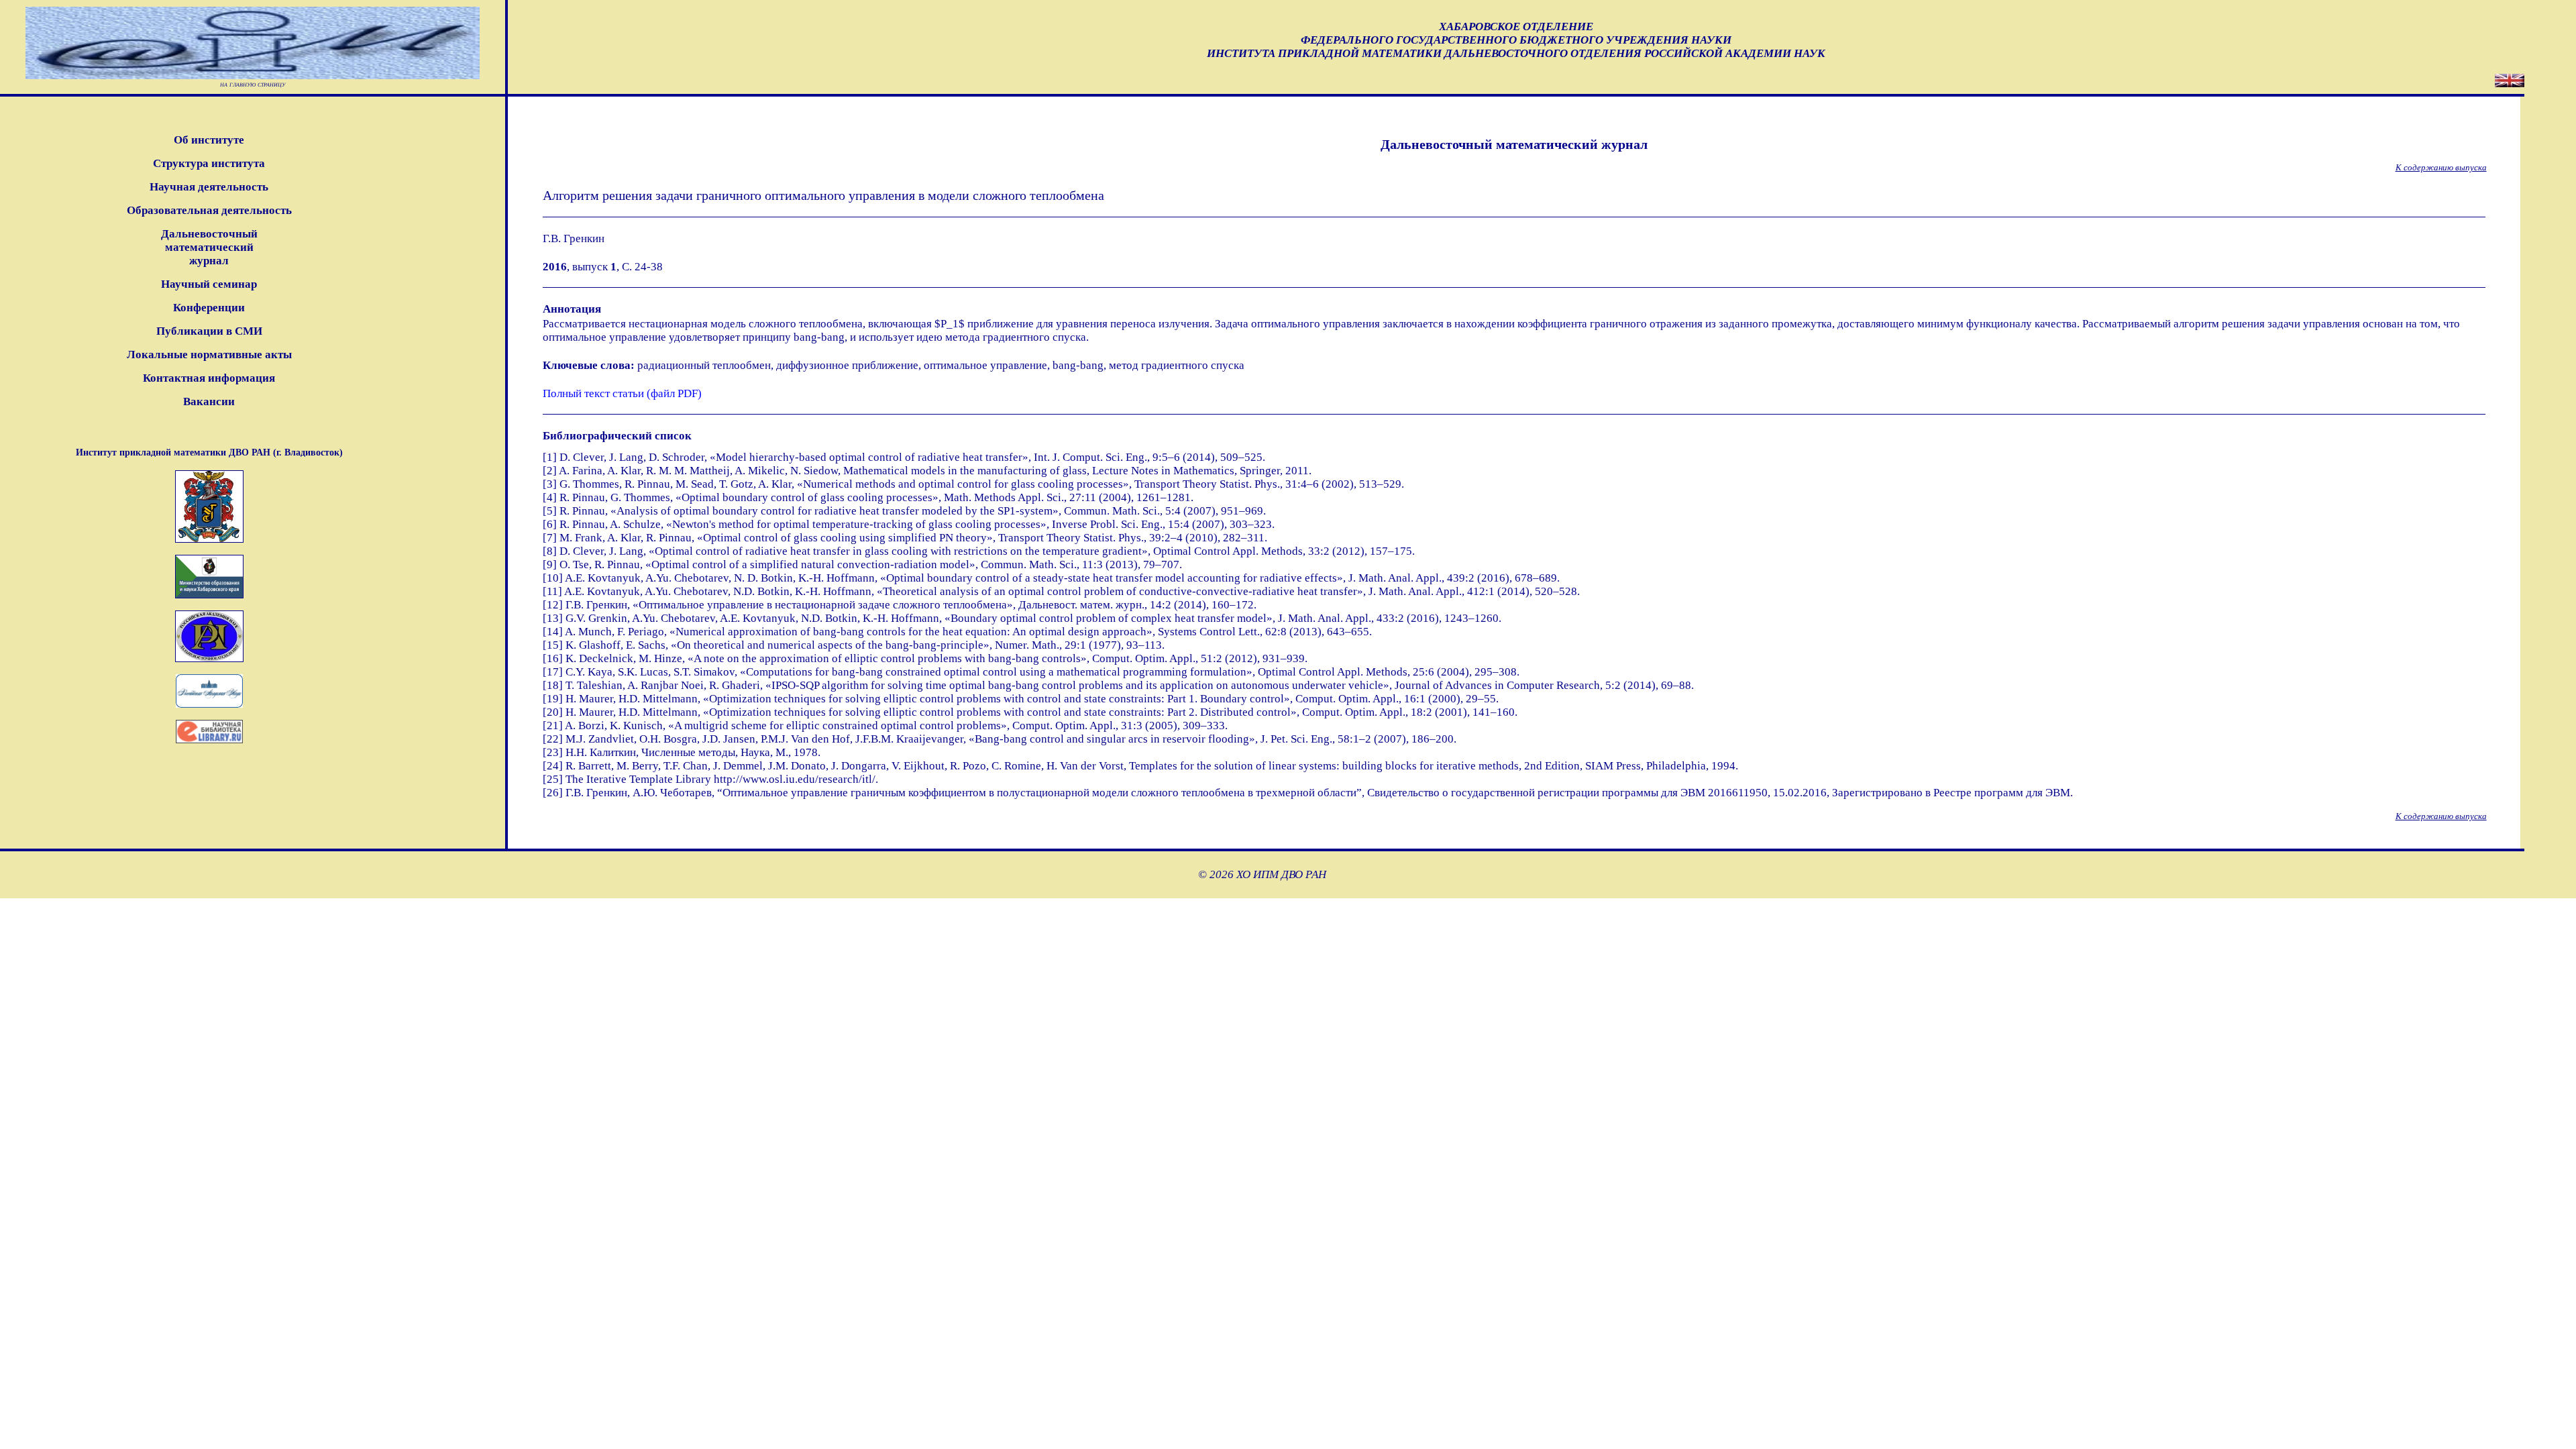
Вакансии (209, 401)
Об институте (209, 140)
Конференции (209, 308)
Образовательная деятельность (209, 210)
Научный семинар (209, 284)
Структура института (209, 163)
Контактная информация (209, 378)
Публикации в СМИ (209, 331)
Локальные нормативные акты (209, 355)
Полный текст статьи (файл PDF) (622, 393)
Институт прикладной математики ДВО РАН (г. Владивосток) (209, 452)
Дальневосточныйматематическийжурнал (209, 247)
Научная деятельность (209, 187)
